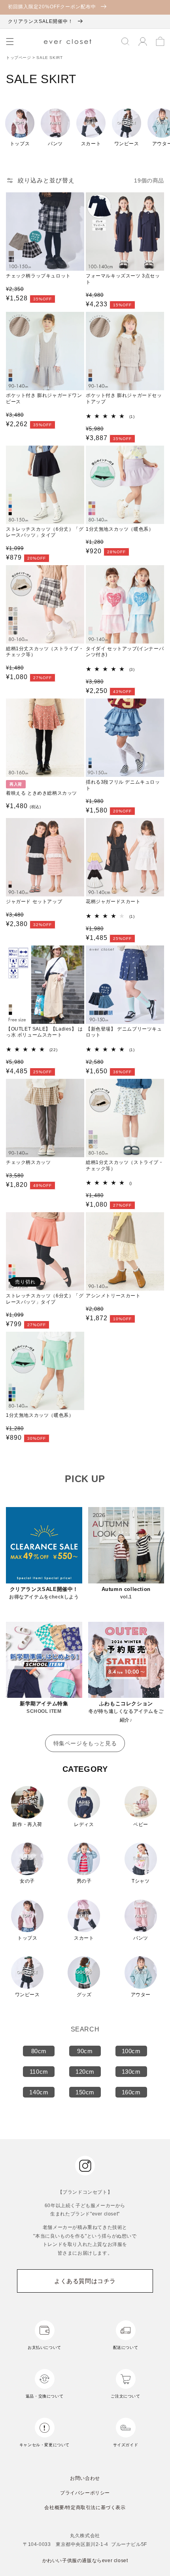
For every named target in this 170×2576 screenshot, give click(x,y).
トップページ (19, 58)
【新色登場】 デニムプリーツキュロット (124, 1032)
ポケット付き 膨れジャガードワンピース (44, 399)
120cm (85, 2072)
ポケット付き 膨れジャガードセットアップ (124, 399)
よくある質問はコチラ (85, 2281)
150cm (85, 2092)
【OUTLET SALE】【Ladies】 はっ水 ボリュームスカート (44, 1032)
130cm (131, 2072)
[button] (10, 42)
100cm (131, 2051)
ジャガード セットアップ (34, 902)
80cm (39, 2051)
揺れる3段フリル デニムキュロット (123, 785)
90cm (85, 2051)
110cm (39, 2072)
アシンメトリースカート (113, 1296)
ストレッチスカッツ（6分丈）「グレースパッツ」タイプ (45, 532)
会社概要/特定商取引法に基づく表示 (85, 2508)
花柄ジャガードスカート (113, 902)
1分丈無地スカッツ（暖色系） (120, 529)
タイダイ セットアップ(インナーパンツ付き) (125, 652)
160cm (131, 2092)
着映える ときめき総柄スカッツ (42, 793)
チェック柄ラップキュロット (38, 276)
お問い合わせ (85, 2478)
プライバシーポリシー (85, 2493)
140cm (39, 2092)
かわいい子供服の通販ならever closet (85, 2561)
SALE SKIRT (49, 58)
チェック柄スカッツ (28, 1162)
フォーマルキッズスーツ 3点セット (123, 279)
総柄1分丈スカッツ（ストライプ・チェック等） (45, 652)
